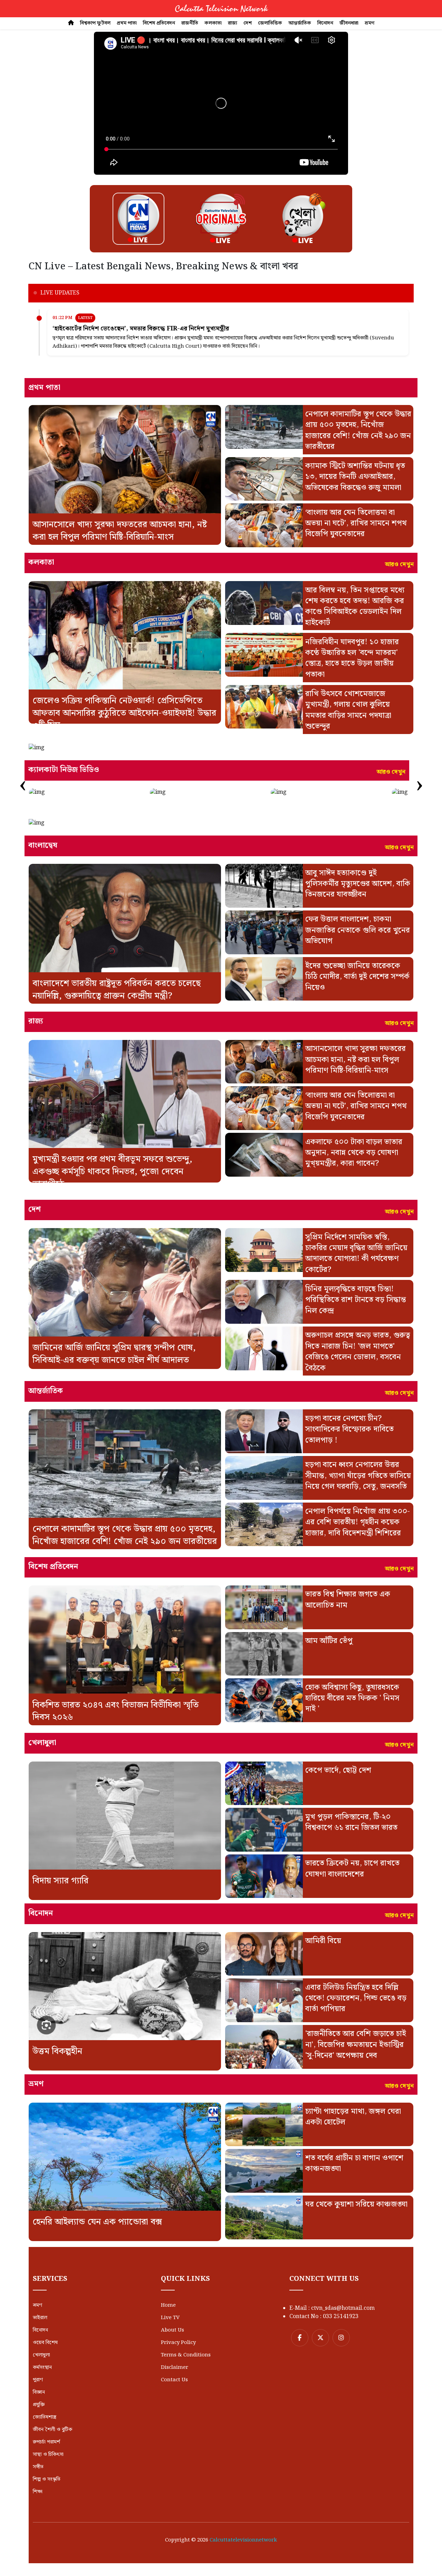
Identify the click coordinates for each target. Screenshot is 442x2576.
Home (168, 2305)
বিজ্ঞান (39, 2392)
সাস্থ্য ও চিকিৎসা (48, 2454)
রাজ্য (233, 23)
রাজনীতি (190, 23)
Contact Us (174, 2380)
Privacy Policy (178, 2343)
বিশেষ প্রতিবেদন (159, 23)
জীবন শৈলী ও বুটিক (52, 2430)
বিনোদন (325, 23)
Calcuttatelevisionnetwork (243, 2540)
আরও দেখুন (399, 565)
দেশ (248, 23)
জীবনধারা (349, 23)
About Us (172, 2330)
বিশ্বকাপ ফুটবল (95, 23)
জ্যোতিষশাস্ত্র (45, 2417)
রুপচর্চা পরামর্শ (46, 2442)
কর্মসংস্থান (42, 2367)
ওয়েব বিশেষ (45, 2343)
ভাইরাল (40, 2318)
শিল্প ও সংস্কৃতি (47, 2479)
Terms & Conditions (186, 2355)
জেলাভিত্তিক (270, 23)
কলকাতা (213, 23)
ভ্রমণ (369, 23)
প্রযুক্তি (39, 2405)
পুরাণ (38, 2380)
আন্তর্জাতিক (300, 23)
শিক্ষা (38, 2492)
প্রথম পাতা (127, 23)
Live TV (170, 2318)
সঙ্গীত (38, 2467)
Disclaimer (175, 2367)
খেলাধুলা (41, 2355)
